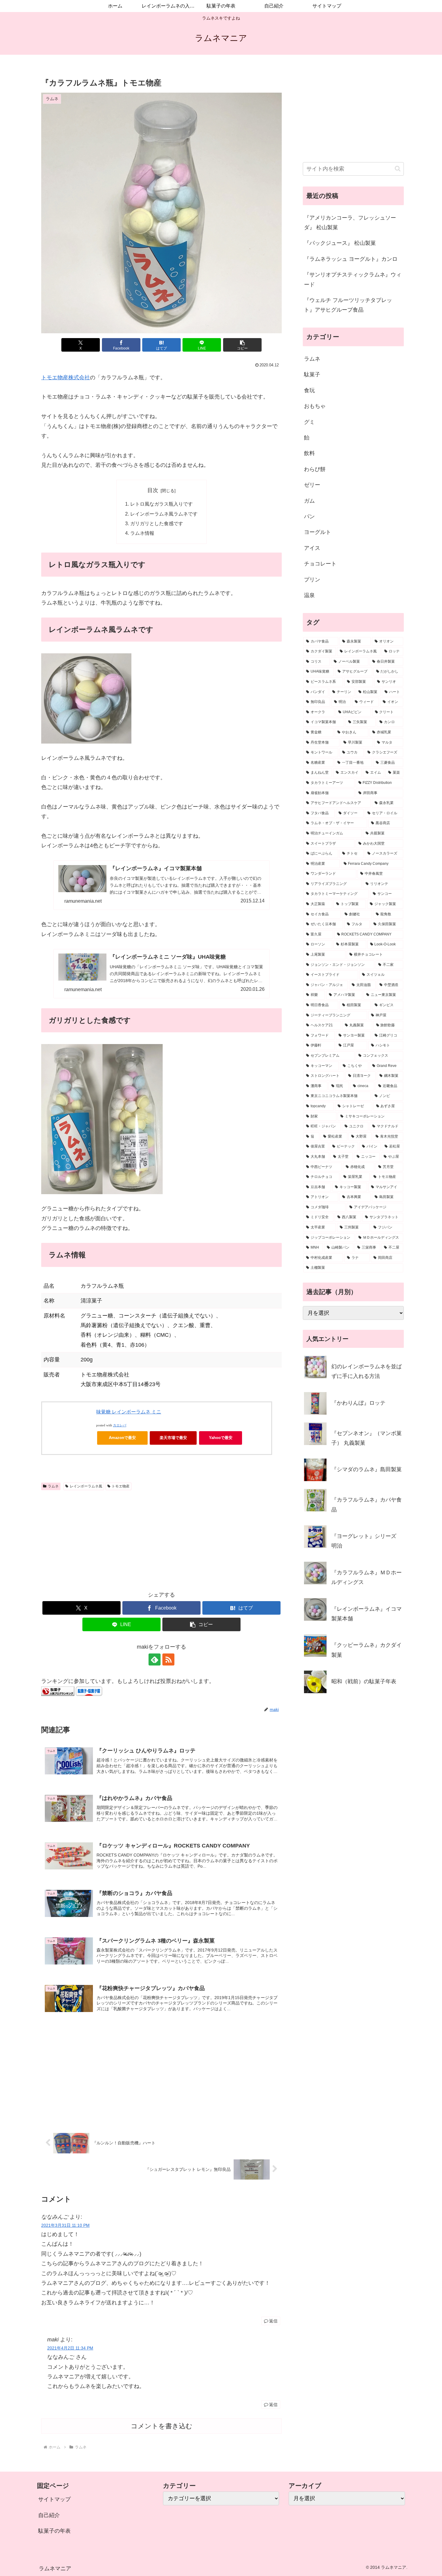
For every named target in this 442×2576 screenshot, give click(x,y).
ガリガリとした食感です (157, 523)
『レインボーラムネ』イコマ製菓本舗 (367, 1614)
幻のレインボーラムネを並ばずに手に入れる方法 (367, 1371)
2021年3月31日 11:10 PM (65, 2225)
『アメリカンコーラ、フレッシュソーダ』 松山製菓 (350, 223)
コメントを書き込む (162, 2426)
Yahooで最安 (221, 1438)
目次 (153, 490)
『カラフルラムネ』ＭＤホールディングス (367, 1577)
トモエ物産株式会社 (66, 377)
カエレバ (120, 1425)
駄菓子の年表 (54, 2531)
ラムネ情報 (142, 533)
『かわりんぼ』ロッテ (358, 1403)
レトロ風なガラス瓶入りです (161, 504)
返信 (273, 2321)
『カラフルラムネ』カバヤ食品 (367, 1505)
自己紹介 (49, 2515)
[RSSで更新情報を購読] (168, 1659)
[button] (242, 345)
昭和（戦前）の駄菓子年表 (364, 1681)
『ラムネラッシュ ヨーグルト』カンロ (351, 259)
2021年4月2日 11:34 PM (70, 2348)
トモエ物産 (121, 1486)
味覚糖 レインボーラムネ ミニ (129, 1412)
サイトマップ (54, 2499)
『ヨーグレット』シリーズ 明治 (364, 1541)
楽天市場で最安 (173, 1438)
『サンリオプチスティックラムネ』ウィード (353, 279)
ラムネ (53, 1486)
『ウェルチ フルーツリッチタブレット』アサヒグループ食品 (348, 305)
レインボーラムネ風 (86, 1486)
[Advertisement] (161, 1538)
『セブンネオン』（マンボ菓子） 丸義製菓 (367, 1438)
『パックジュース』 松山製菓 (340, 243)
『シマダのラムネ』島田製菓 (367, 1469)
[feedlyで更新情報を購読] (155, 1659)
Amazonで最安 (122, 1438)
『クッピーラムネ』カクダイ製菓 (367, 1650)
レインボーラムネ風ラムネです (164, 514)
